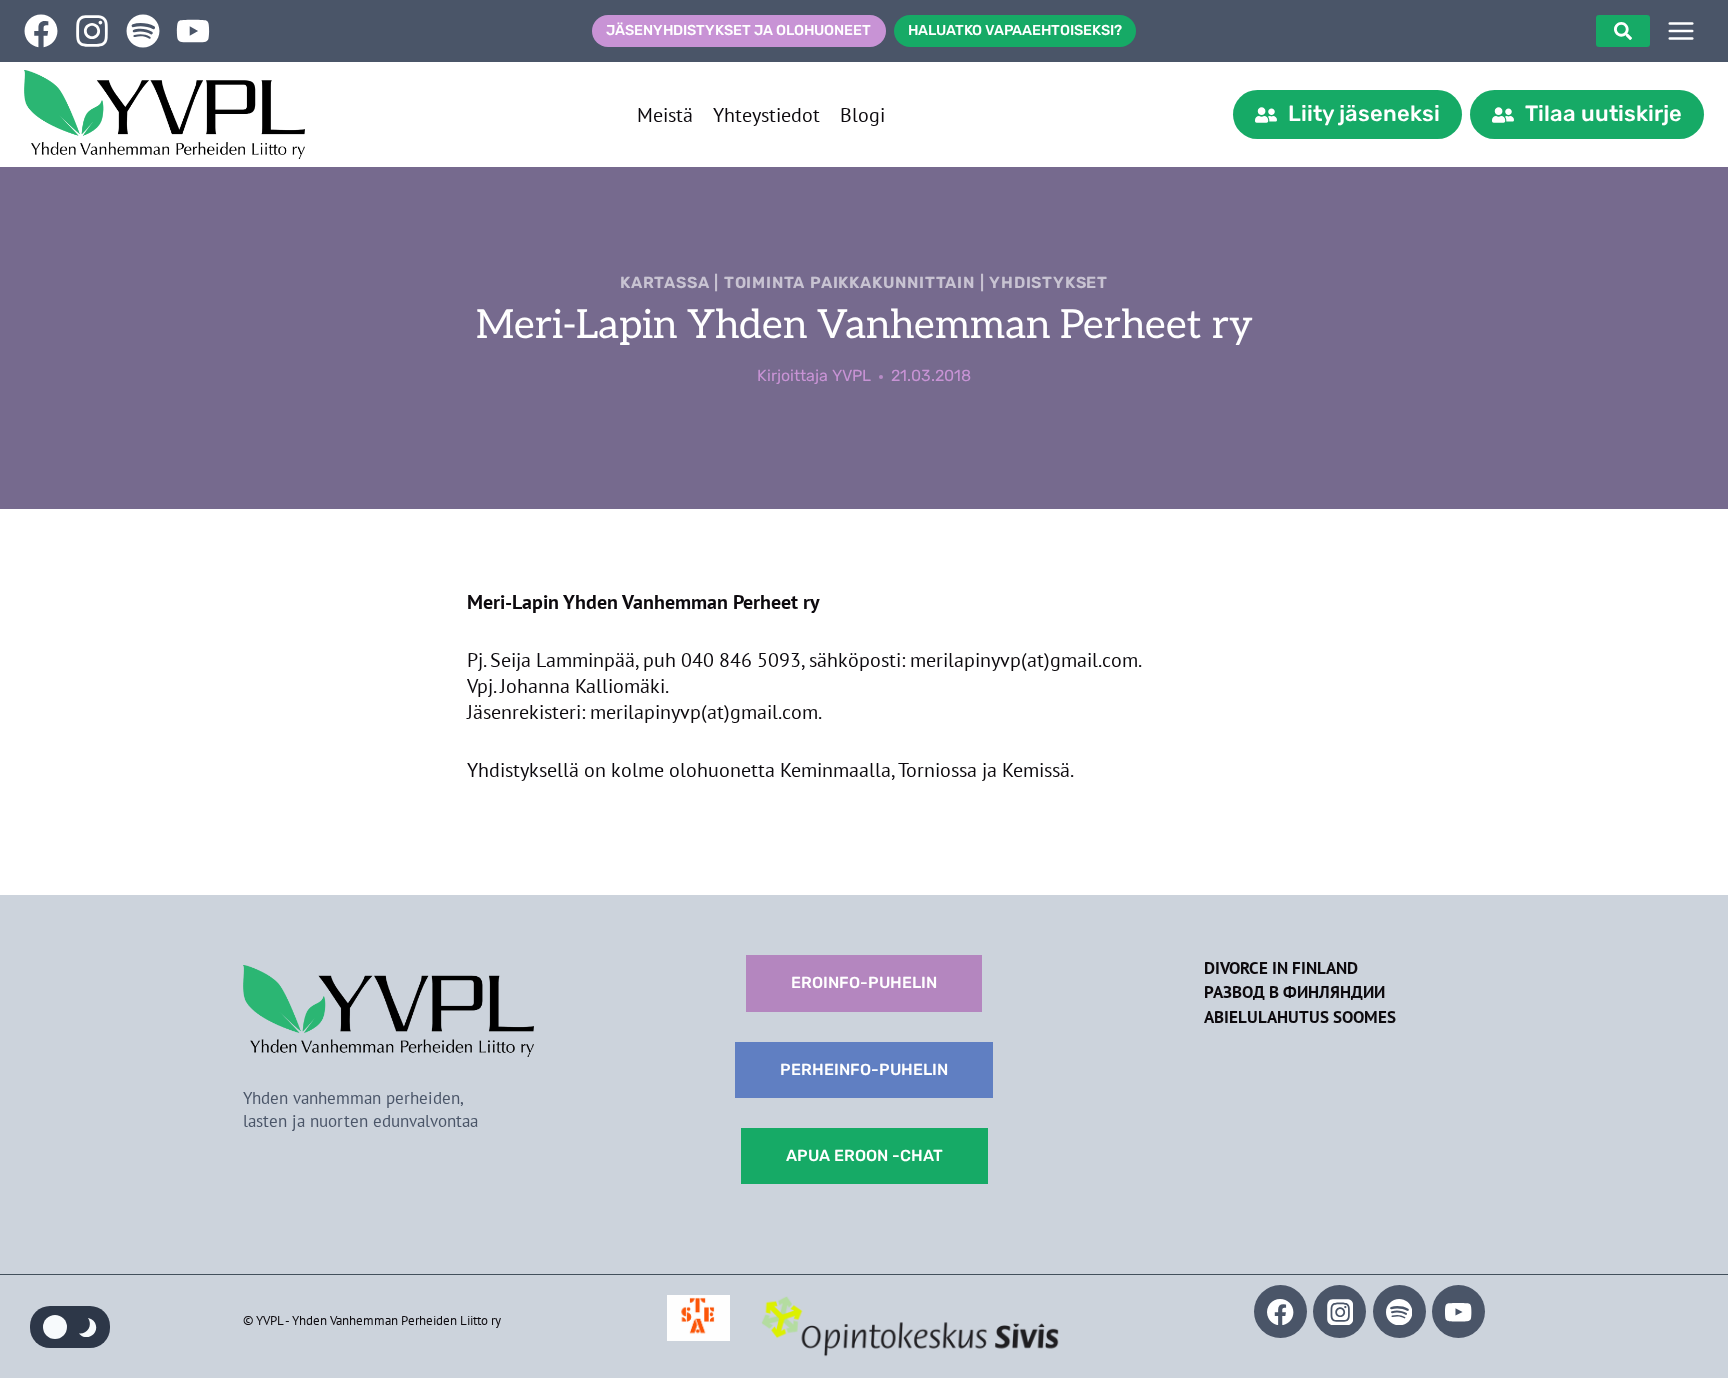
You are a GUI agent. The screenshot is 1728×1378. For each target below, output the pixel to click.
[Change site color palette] (70, 1327)
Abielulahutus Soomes (1300, 1017)
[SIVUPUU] (1681, 31)
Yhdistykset (1048, 282)
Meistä (665, 115)
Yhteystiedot (766, 115)
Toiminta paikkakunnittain (849, 282)
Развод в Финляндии (1294, 992)
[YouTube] (1458, 1311)
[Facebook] (1280, 1311)
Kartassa (664, 282)
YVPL (851, 375)
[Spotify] (1399, 1311)
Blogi (862, 115)
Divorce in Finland (1281, 968)
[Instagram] (1339, 1311)
